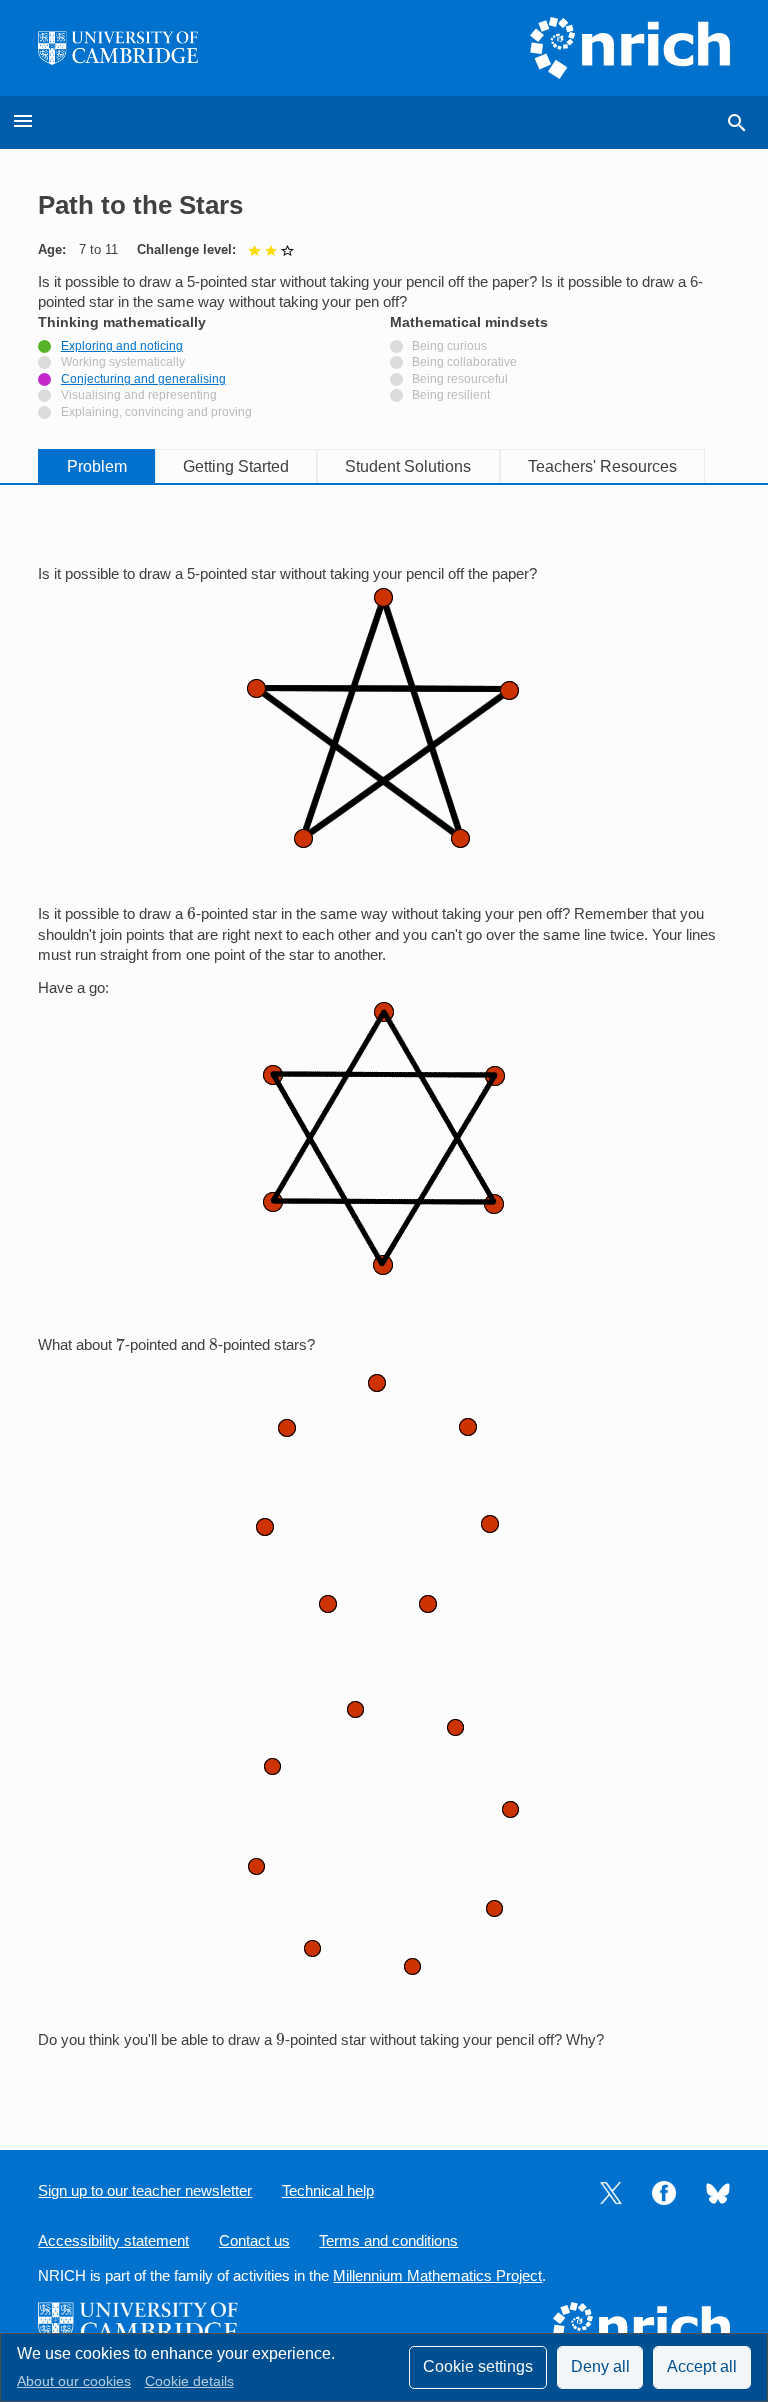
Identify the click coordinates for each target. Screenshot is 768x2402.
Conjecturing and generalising (143, 379)
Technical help (328, 2191)
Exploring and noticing (122, 346)
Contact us (254, 2241)
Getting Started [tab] (236, 466)
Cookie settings (478, 2366)
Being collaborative (464, 362)
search (737, 123)
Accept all (702, 2366)
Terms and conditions (388, 2241)
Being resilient (451, 395)
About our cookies (74, 2381)
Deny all (600, 2366)
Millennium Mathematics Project (437, 2276)
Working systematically (123, 362)
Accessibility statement (113, 2241)
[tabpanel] (383, 1301)
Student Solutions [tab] (408, 466)
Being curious (449, 346)
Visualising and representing (139, 395)
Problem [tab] (97, 466)
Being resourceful (460, 379)
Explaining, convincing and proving (156, 412)
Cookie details (189, 2381)
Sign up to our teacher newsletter (145, 2191)
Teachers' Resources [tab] (602, 466)
